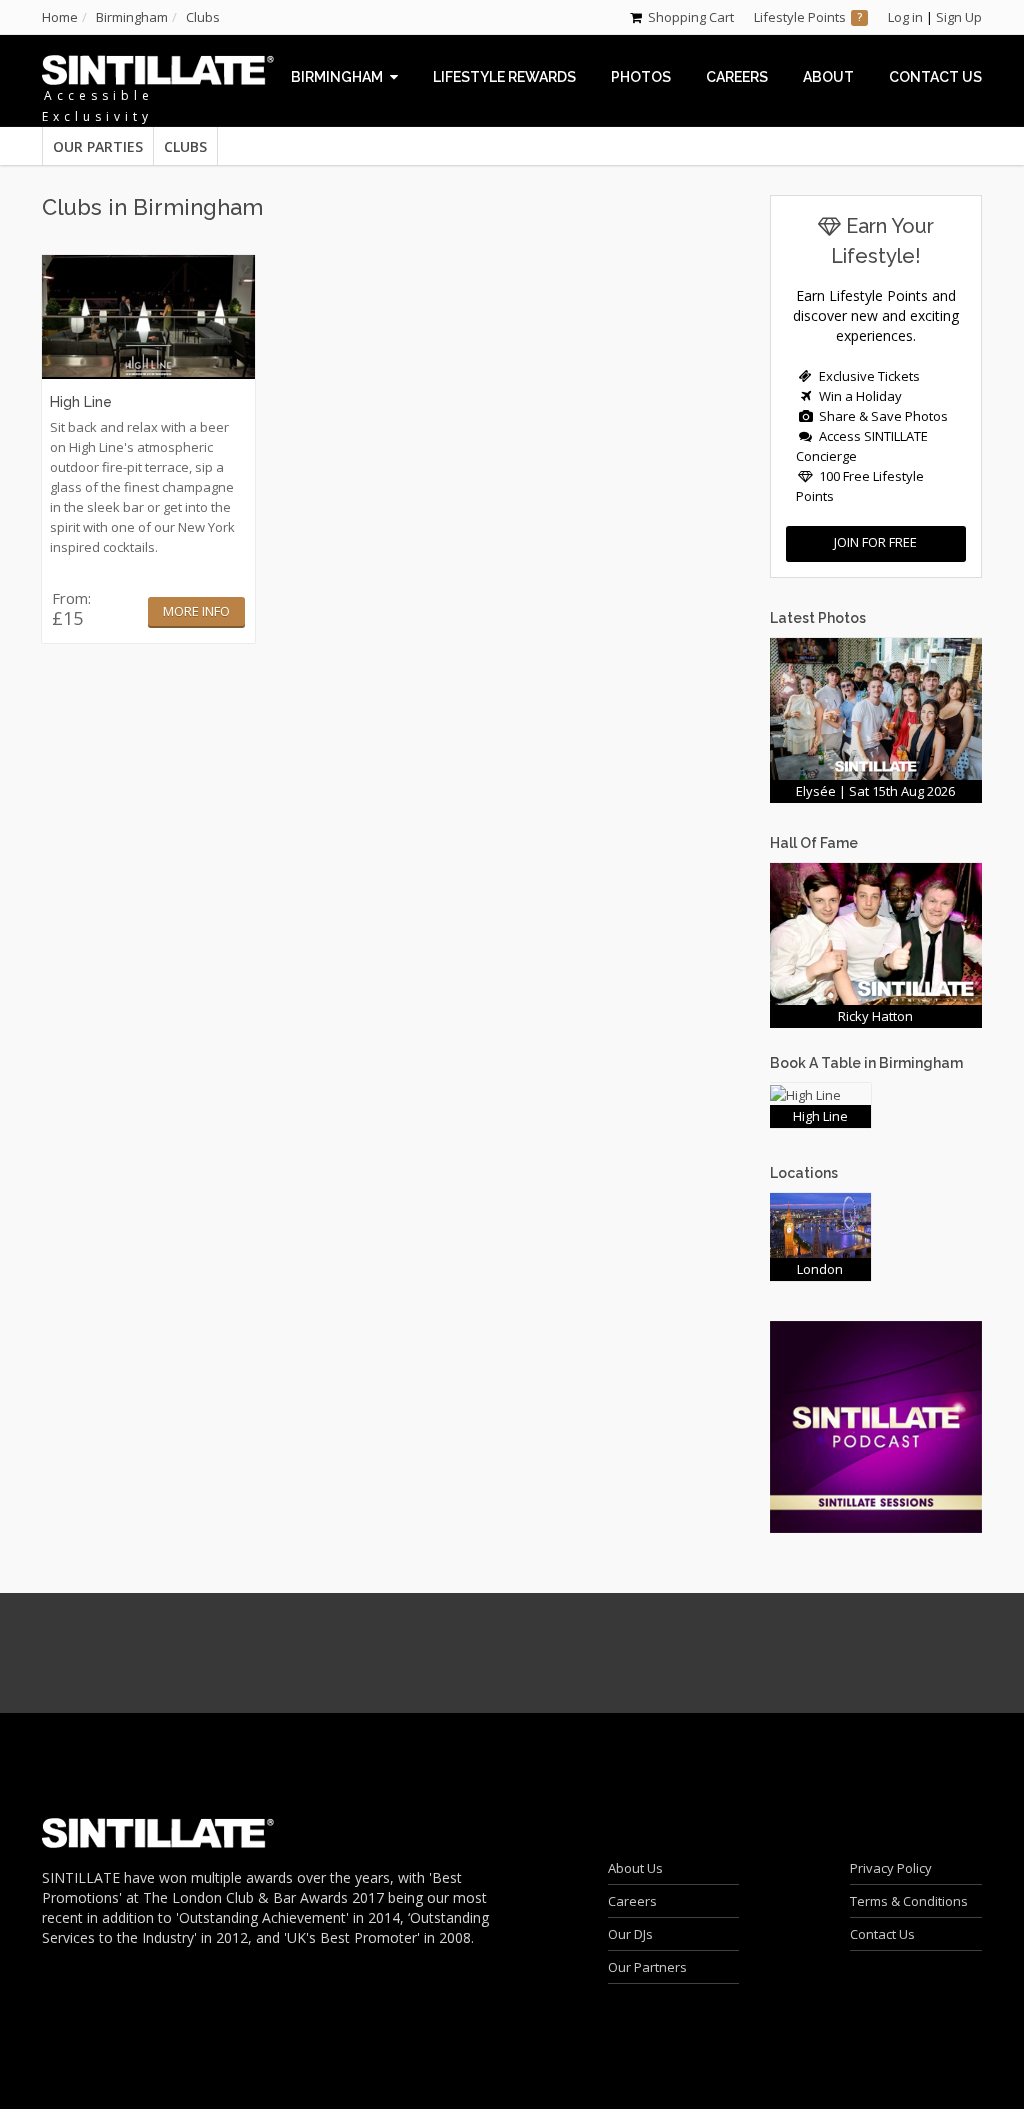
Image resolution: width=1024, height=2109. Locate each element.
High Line (81, 402)
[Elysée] (876, 707)
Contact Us (882, 1934)
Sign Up (959, 17)
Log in (905, 17)
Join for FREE (875, 542)
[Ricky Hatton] (876, 932)
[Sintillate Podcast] (876, 1425)
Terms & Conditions (909, 1901)
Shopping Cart (691, 17)
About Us (635, 1868)
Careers (632, 1901)
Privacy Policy (891, 1868)
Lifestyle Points (800, 17)
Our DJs (630, 1934)
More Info (196, 611)
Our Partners (647, 1967)
